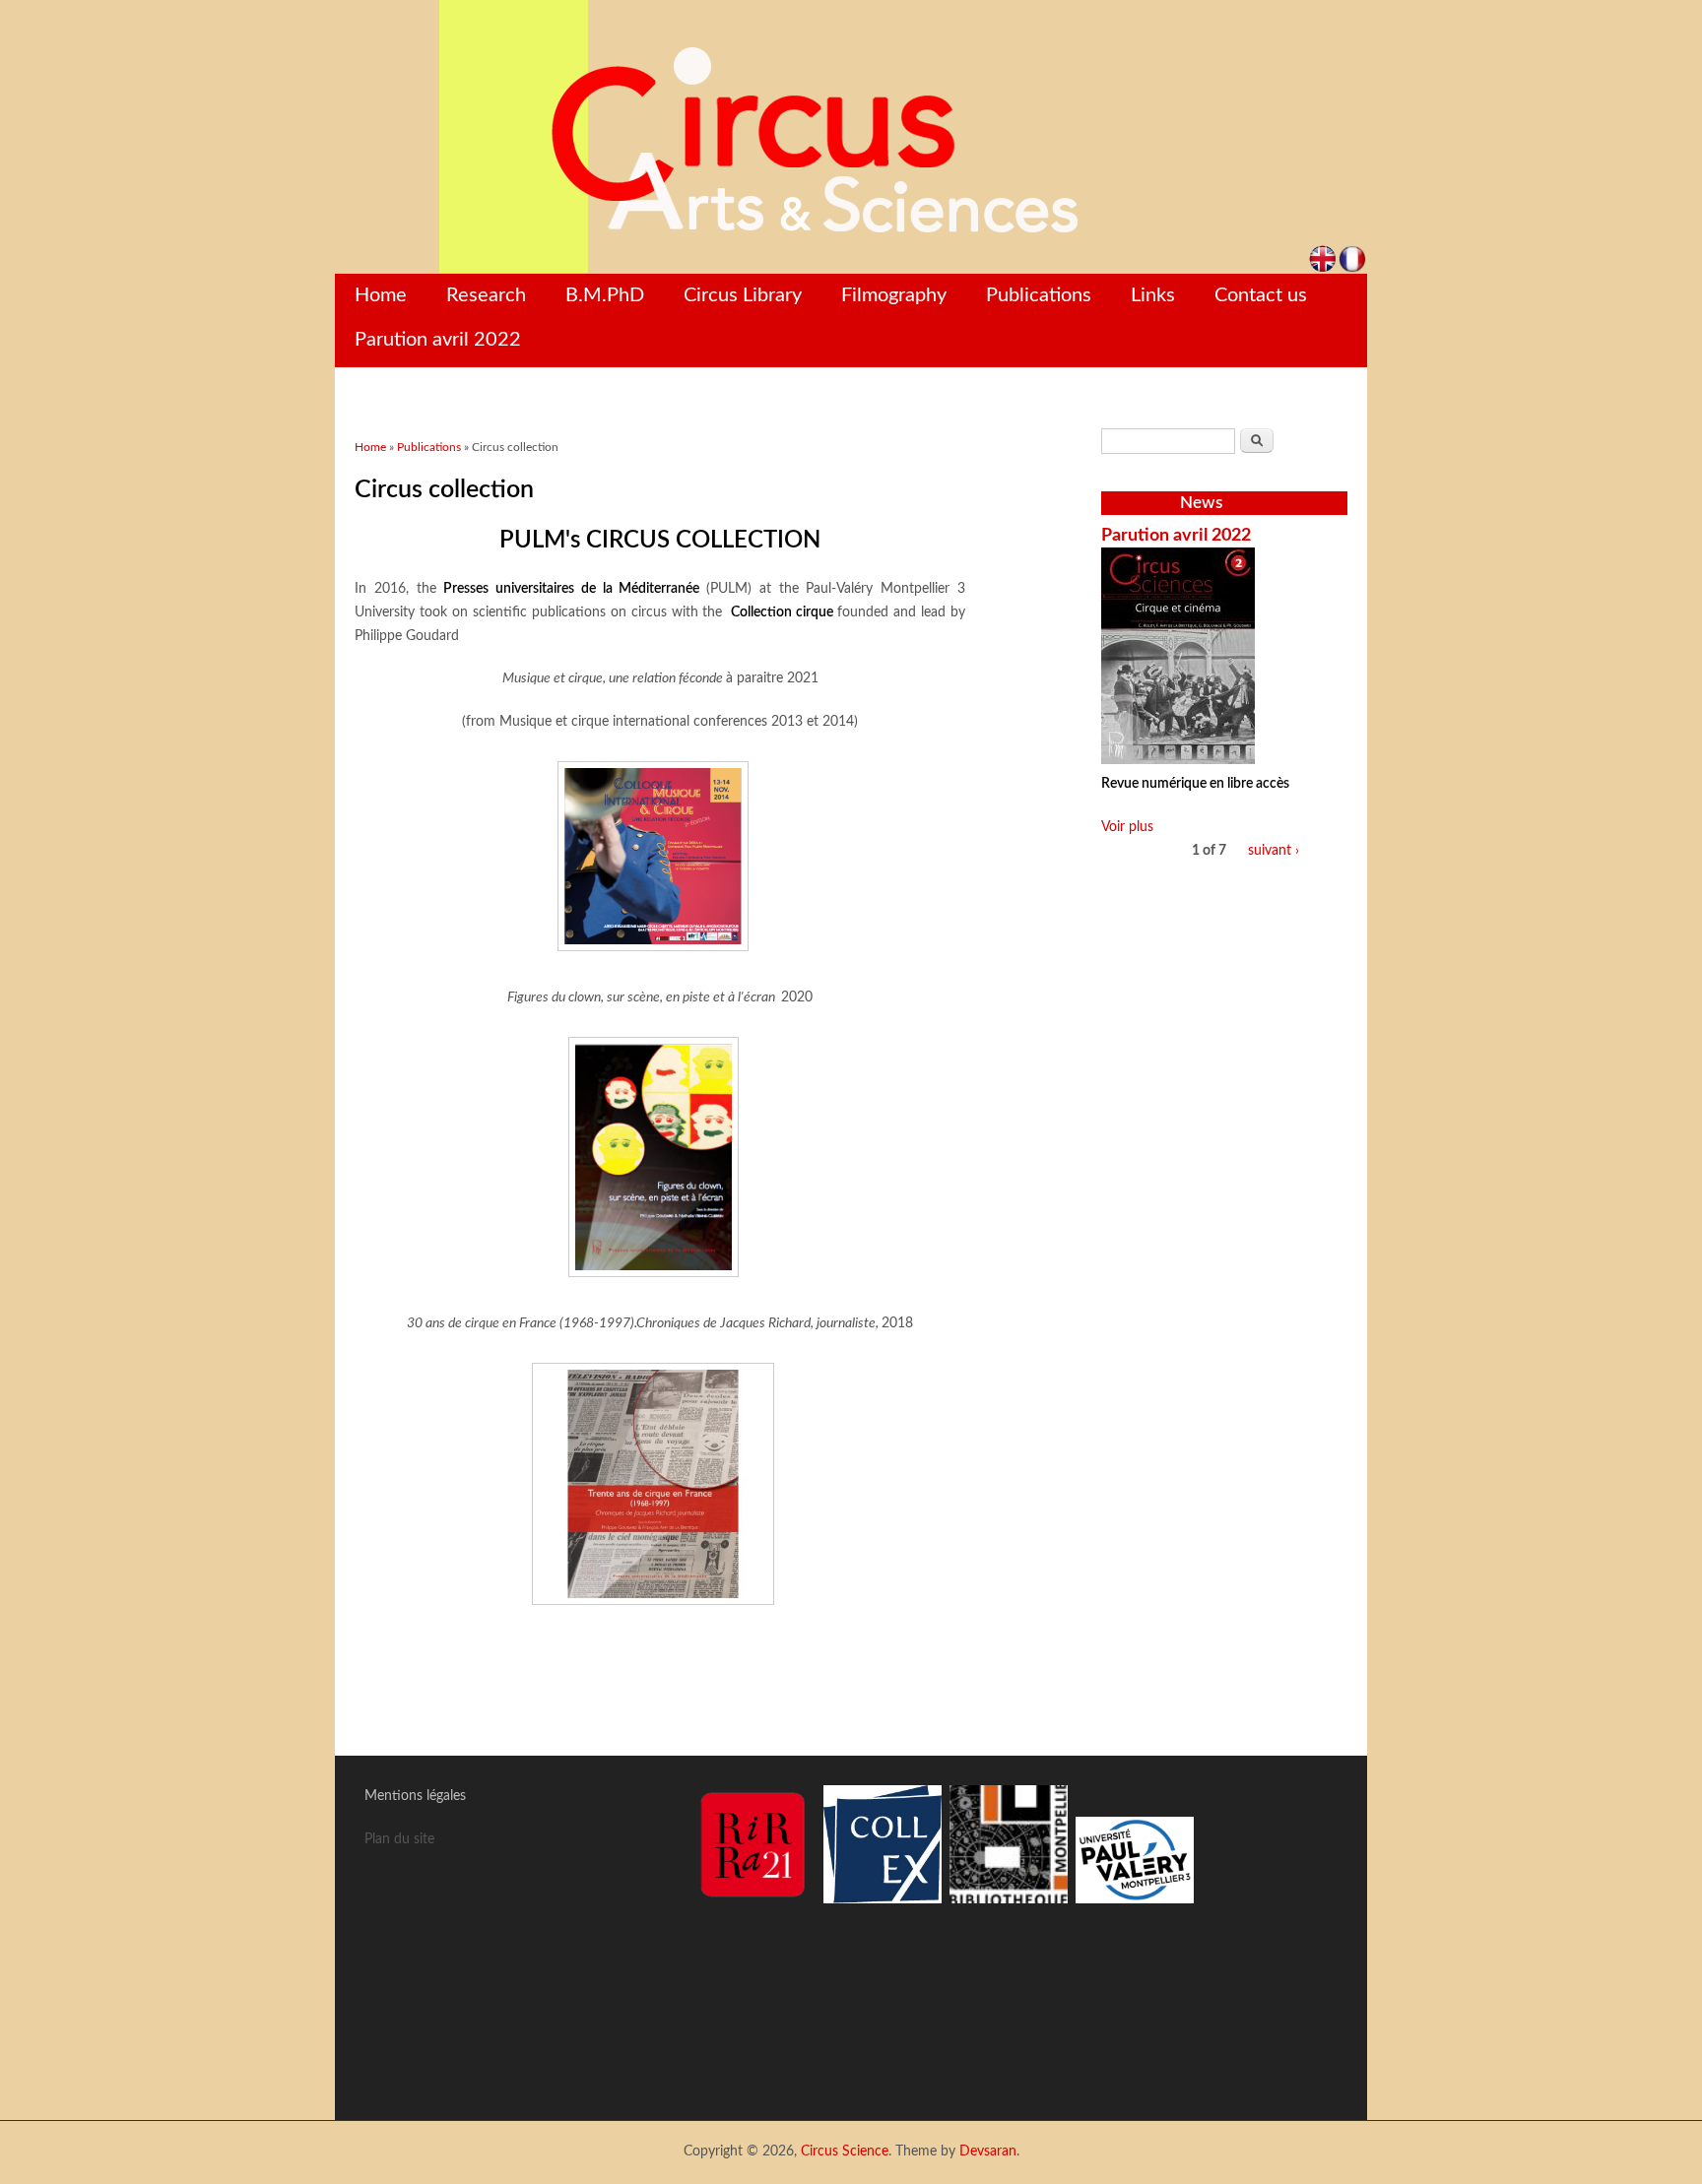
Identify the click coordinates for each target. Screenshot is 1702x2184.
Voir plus (1127, 827)
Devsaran (988, 2152)
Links (1153, 295)
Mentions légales (415, 1796)
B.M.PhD (605, 295)
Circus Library (743, 295)
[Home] (851, 137)
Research (486, 295)
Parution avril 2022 (438, 340)
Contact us (1261, 295)
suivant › (1274, 851)
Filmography (894, 295)
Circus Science (845, 2152)
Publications (1039, 295)
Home (381, 295)
